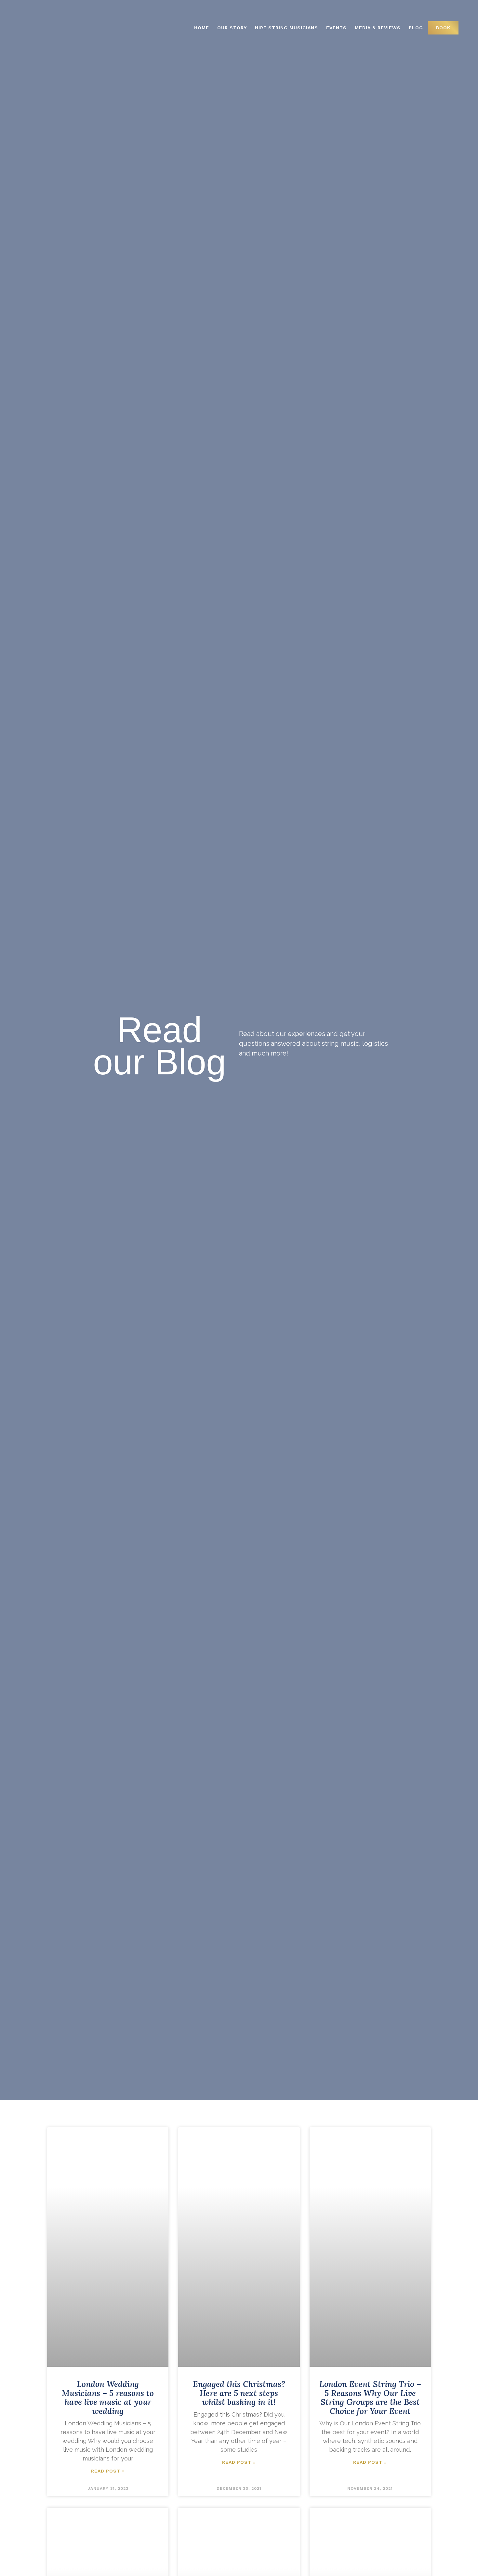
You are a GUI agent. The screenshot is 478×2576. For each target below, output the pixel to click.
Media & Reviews (378, 28)
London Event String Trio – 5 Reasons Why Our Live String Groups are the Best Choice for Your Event (370, 2398)
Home (202, 28)
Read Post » (108, 2471)
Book (443, 28)
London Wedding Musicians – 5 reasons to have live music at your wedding (108, 2398)
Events (336, 28)
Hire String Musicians (286, 28)
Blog (416, 28)
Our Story (232, 28)
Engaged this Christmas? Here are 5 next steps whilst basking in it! (239, 2393)
